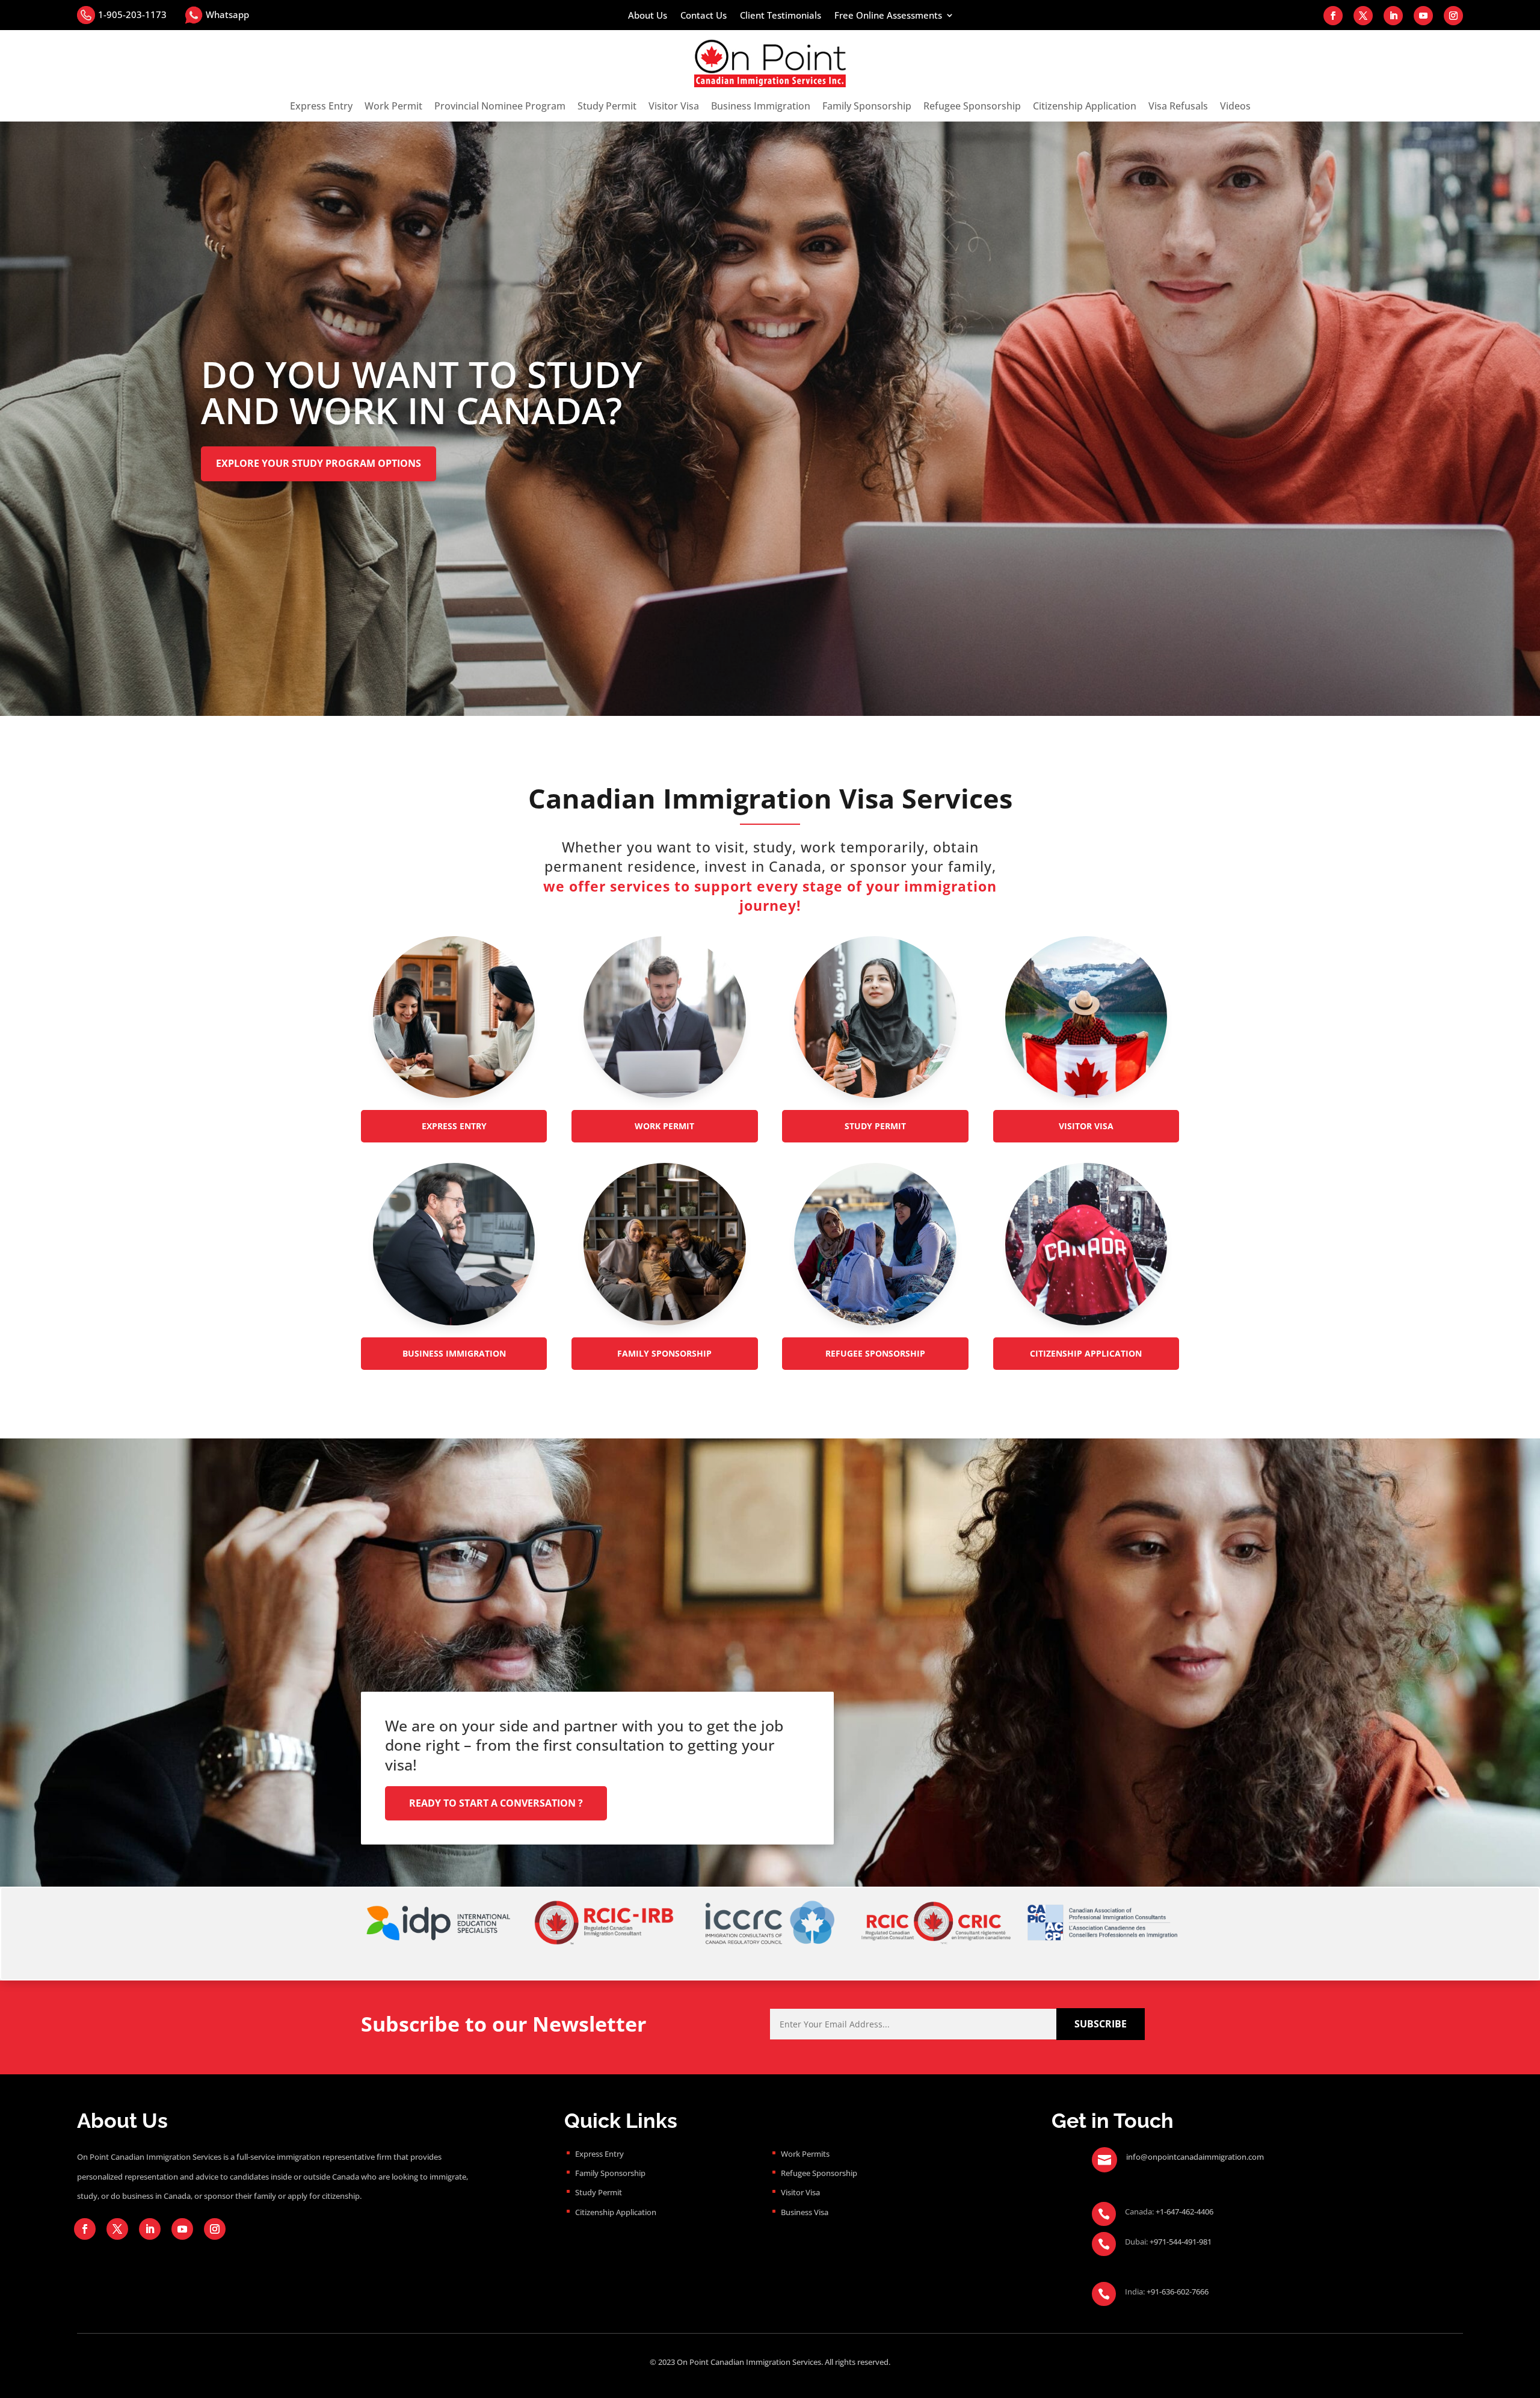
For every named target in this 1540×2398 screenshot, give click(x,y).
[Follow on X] (1363, 16)
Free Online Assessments (888, 16)
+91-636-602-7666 (1178, 2292)
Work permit (664, 1126)
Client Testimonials (781, 16)
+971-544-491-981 (1181, 2242)
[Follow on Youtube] (1423, 16)
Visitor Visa (674, 106)
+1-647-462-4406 (1184, 2212)
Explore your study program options (319, 463)
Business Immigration (761, 106)
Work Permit (393, 106)
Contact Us (704, 16)
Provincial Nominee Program (500, 106)
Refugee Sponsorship (972, 106)
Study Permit (607, 106)
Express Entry (321, 106)
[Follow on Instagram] (1453, 16)
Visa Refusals (1178, 106)
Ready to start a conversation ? (496, 1803)
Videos (1235, 106)
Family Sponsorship (867, 106)
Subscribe (1101, 2024)
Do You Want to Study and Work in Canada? (422, 392)
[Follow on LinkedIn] (1393, 16)
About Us (648, 16)
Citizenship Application (1085, 106)
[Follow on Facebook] (1333, 16)
